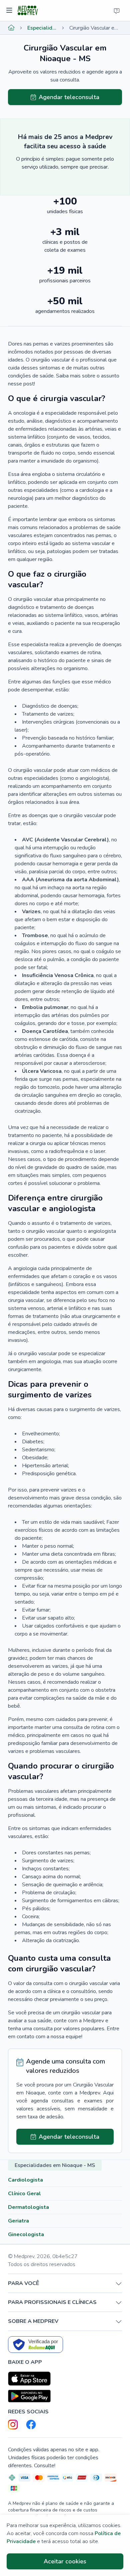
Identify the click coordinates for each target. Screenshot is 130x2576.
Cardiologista (25, 2180)
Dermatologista (28, 2207)
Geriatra (18, 2221)
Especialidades (42, 28)
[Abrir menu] (10, 11)
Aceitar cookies (65, 2561)
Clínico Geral (24, 2194)
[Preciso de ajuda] (117, 11)
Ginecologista (26, 2234)
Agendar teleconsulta (69, 97)
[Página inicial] (11, 28)
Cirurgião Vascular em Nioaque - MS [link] (96, 28)
